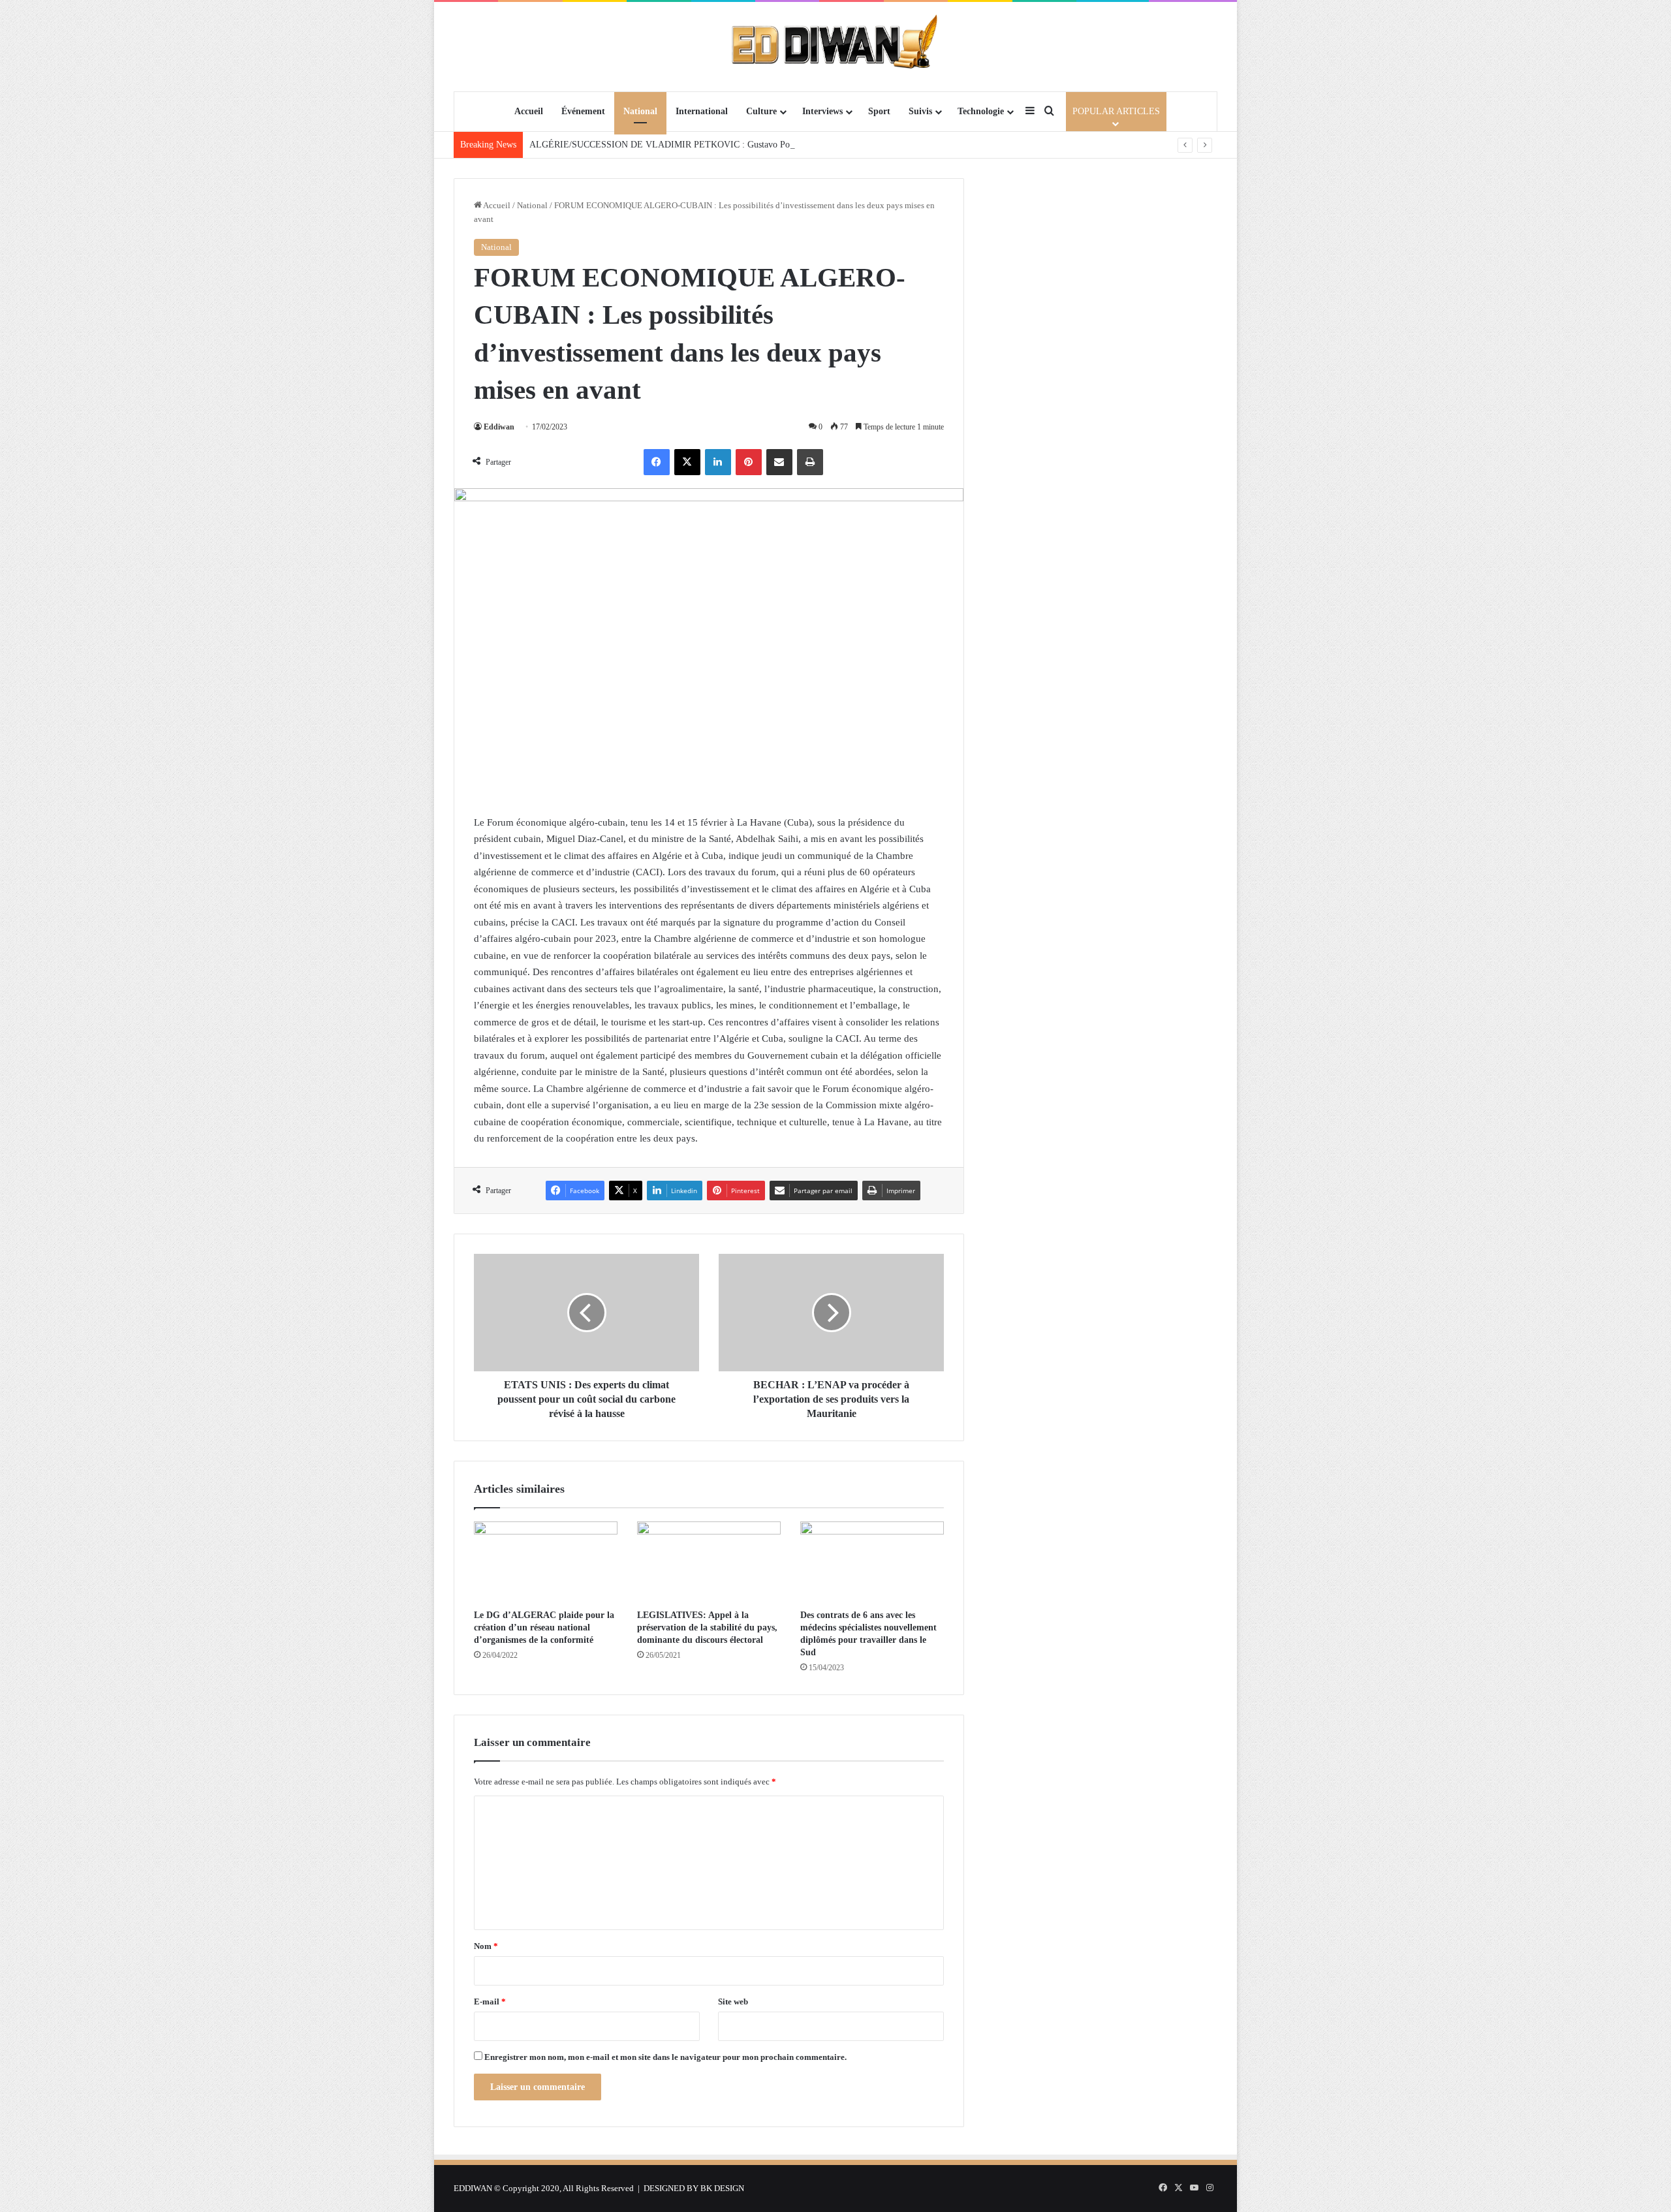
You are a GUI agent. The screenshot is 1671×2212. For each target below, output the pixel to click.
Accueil (529, 111)
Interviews (822, 111)
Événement (583, 111)
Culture (761, 111)
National (640, 111)
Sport (879, 111)
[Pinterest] (749, 462)
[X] (687, 462)
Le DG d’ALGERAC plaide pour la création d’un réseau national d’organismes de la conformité (544, 1628)
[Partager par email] (779, 462)
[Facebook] (657, 462)
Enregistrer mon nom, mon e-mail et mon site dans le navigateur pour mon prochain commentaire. (665, 2057)
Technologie (981, 111)
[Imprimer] (810, 462)
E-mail (490, 2002)
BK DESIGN (722, 2188)
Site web (733, 2002)
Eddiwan (499, 427)
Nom (486, 1946)
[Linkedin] (718, 462)
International (702, 111)
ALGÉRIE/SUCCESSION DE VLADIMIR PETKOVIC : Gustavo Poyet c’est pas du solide (700, 145)
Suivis (920, 111)
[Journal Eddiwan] (836, 46)
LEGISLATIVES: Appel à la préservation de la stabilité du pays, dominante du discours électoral (707, 1628)
